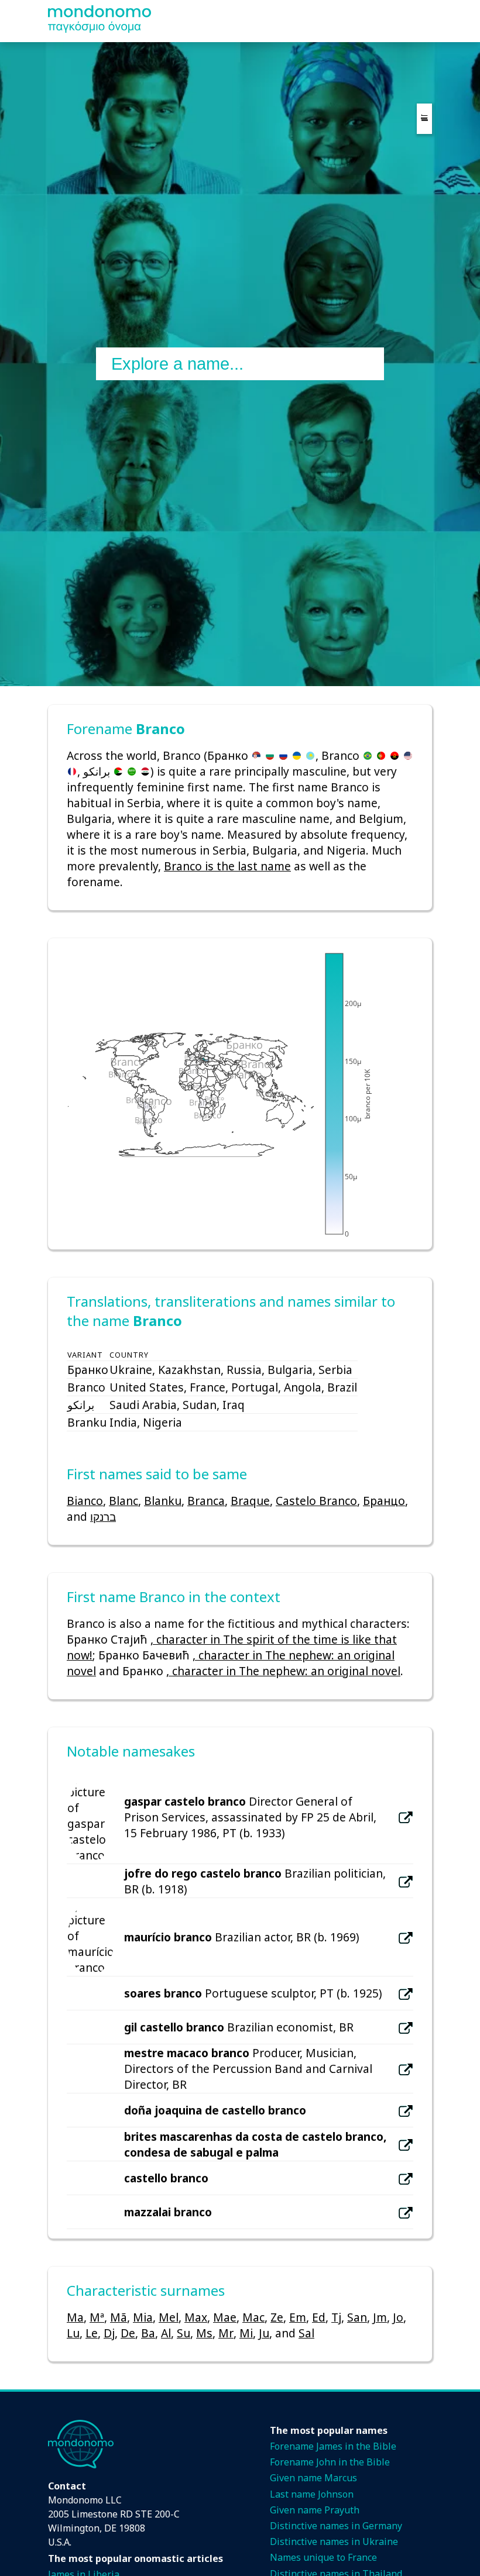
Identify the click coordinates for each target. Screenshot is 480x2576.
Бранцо (384, 1501)
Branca (206, 1501)
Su (184, 2333)
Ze (277, 2317)
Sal (306, 2333)
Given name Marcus (313, 2478)
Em (298, 2317)
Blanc (124, 1501)
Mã (119, 2317)
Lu (73, 2333)
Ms (204, 2333)
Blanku (163, 1501)
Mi (246, 2333)
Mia (143, 2317)
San (357, 2317)
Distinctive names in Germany (336, 2526)
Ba (148, 2333)
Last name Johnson (312, 2494)
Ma (75, 2317)
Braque (250, 1501)
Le (92, 2333)
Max (196, 2317)
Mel (169, 2317)
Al (166, 2333)
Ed (319, 2317)
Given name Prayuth (315, 2510)
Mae (225, 2317)
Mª (97, 2317)
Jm (380, 2317)
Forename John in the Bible (330, 2462)
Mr (226, 2333)
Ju (264, 2333)
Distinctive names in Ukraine (334, 2541)
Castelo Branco (316, 1501)
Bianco (85, 1501)
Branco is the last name (227, 866)
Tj (336, 2317)
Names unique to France (323, 2557)
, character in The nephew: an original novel (283, 1671)
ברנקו (103, 1516)
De (128, 2333)
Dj (109, 2333)
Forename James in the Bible (333, 2446)
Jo (398, 2317)
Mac (253, 2317)
